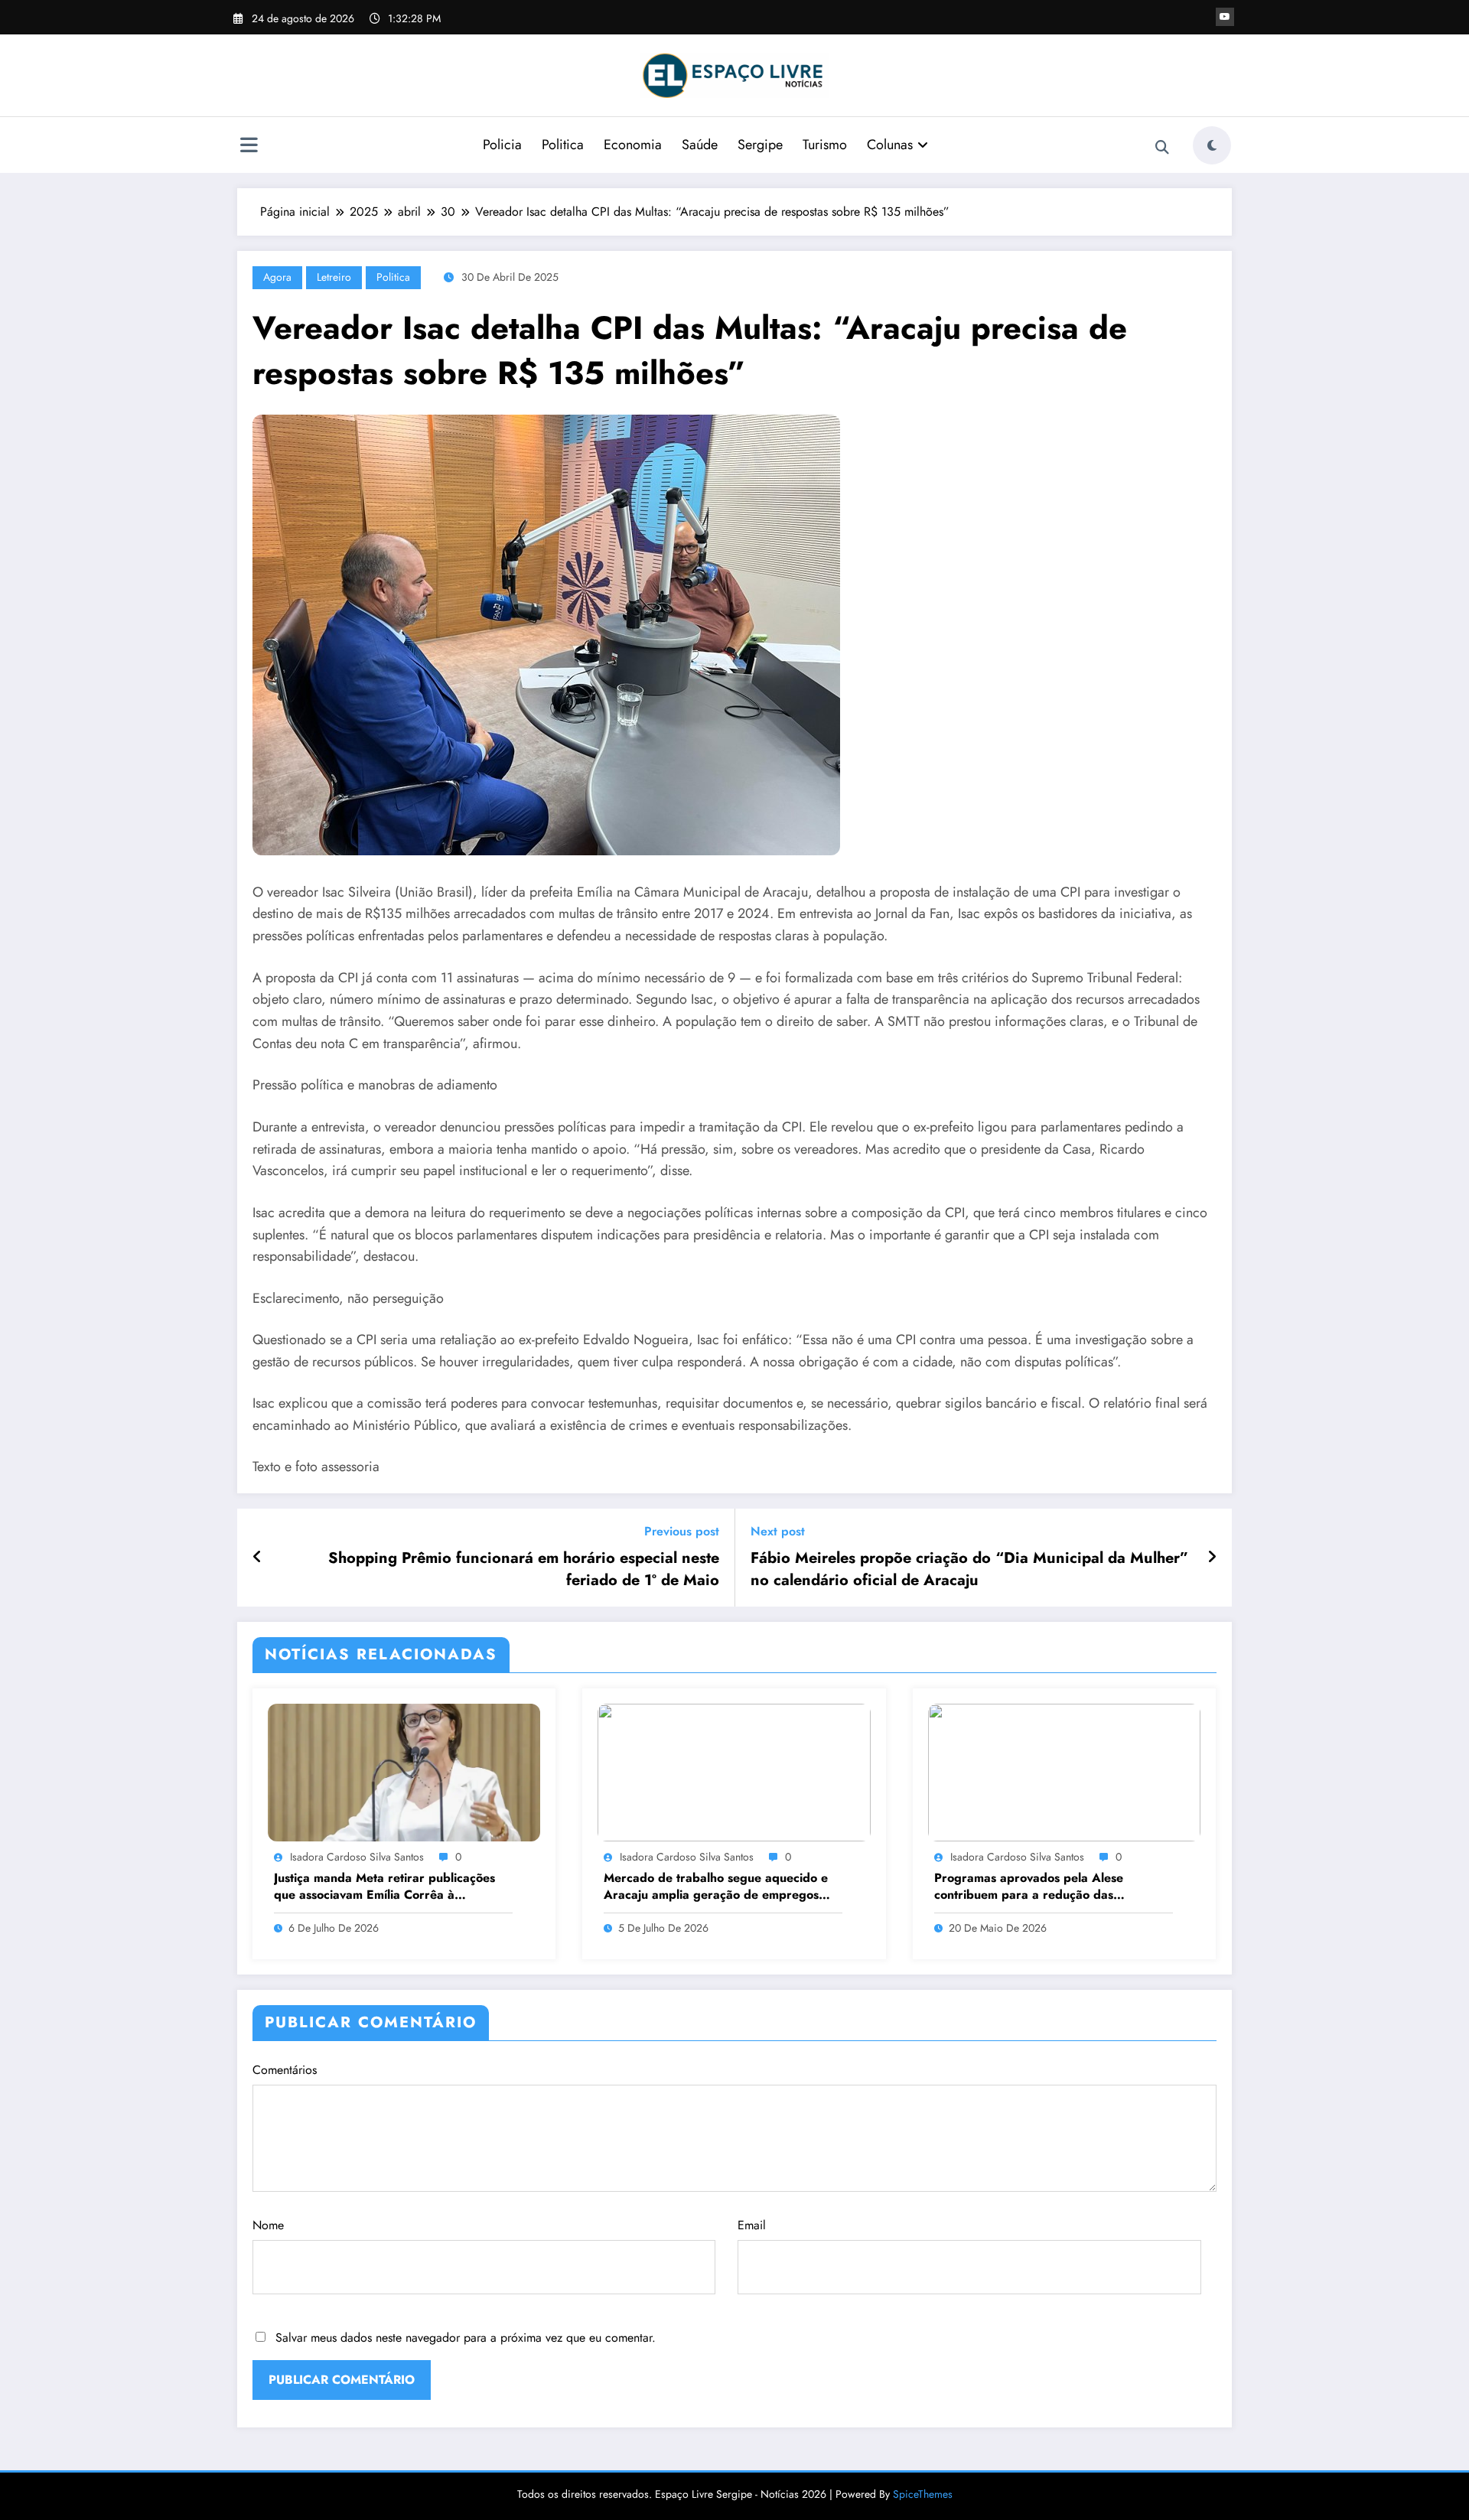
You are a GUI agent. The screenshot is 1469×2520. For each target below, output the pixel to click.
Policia (502, 145)
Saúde (700, 145)
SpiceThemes (923, 2494)
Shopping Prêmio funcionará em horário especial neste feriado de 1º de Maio (524, 1569)
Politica (563, 145)
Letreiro (334, 277)
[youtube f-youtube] (1225, 17)
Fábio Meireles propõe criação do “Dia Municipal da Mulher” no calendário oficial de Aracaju (969, 1569)
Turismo (825, 145)
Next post (778, 1531)
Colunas (890, 145)
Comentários (285, 2070)
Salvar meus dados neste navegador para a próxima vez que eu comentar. (466, 2338)
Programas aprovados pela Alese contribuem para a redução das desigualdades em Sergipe (1029, 1887)
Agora (277, 277)
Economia (633, 145)
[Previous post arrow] (257, 1558)
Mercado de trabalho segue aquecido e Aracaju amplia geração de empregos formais (716, 1887)
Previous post (682, 1531)
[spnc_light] (1212, 145)
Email (752, 2225)
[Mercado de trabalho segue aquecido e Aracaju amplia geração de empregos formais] (734, 1771)
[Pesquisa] (1162, 148)
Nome (268, 2225)
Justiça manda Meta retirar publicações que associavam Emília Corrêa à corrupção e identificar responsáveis (384, 1887)
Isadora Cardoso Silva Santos (357, 1857)
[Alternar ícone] (249, 147)
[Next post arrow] (1212, 1558)
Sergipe (760, 145)
